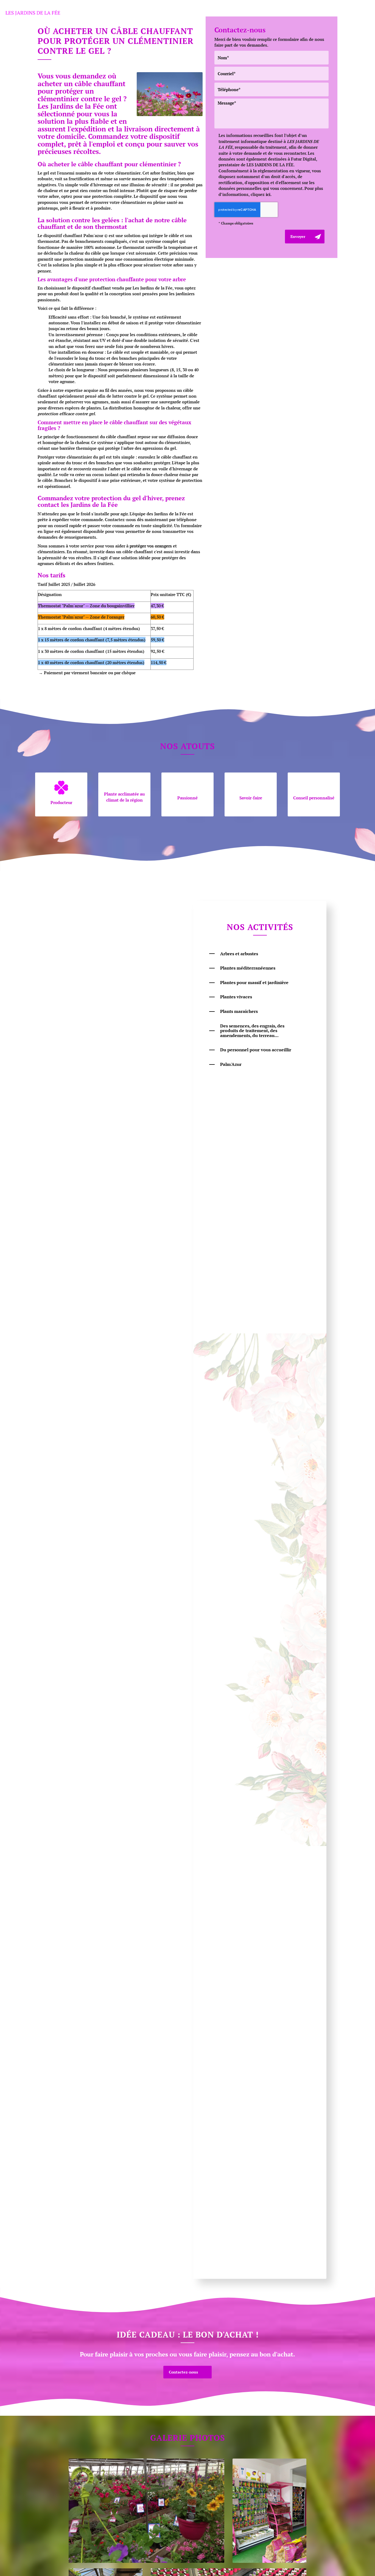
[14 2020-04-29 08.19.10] (146, 2511)
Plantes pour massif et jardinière (254, 982)
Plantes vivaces (236, 997)
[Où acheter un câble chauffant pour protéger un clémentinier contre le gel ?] (170, 94)
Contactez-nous (183, 2372)
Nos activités (185, 12)
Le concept (150, 12)
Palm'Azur (231, 1064)
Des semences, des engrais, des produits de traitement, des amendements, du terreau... (252, 1031)
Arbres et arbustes (239, 954)
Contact (291, 12)
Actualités (262, 12)
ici (268, 194)
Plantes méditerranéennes (248, 968)
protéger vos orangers (151, 546)
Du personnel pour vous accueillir (256, 1050)
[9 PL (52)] (269, 2511)
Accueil (120, 12)
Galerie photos (225, 12)
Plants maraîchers (239, 1011)
